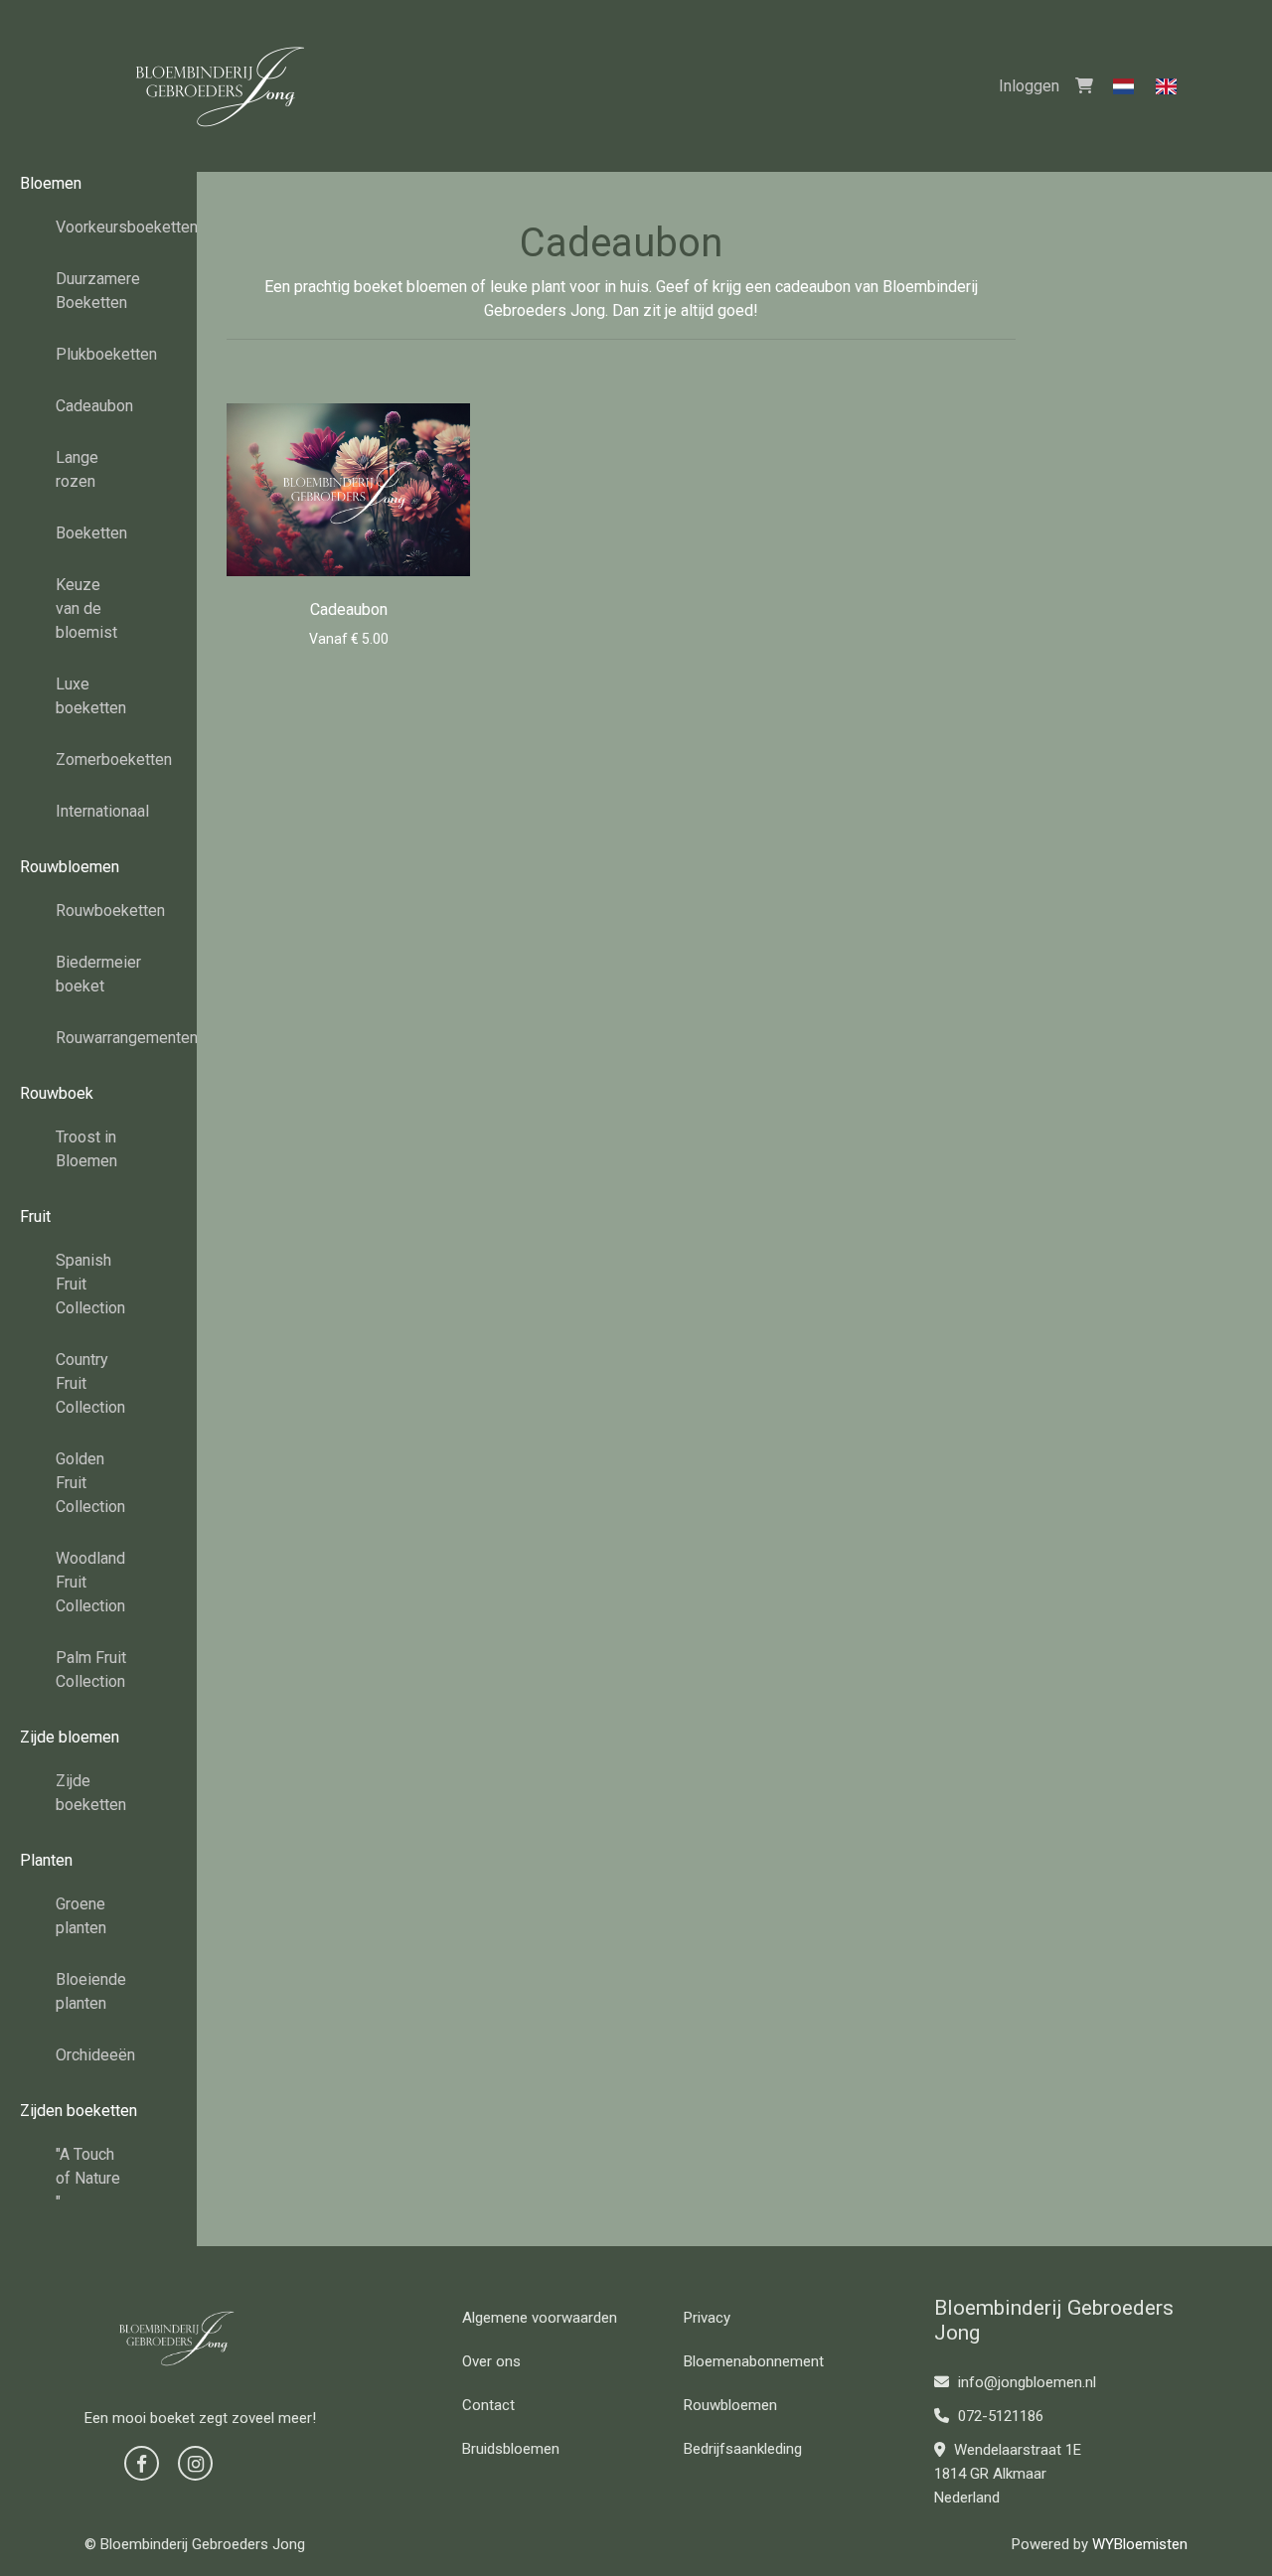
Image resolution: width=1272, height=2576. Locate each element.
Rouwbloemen (70, 867)
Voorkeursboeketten (99, 227)
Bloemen (51, 183)
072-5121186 (999, 2416)
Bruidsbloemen (511, 2449)
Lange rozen (77, 469)
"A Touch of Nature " (88, 2178)
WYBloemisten (1140, 2544)
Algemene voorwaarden (540, 2318)
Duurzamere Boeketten (98, 291)
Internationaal (99, 811)
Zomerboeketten (99, 759)
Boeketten (91, 533)
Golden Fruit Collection (90, 1483)
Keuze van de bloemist (86, 608)
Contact (488, 2405)
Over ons (491, 2361)
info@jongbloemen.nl (1025, 2382)
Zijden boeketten (79, 2111)
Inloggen (1029, 86)
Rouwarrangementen (99, 1038)
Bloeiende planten (91, 1991)
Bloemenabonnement (754, 2361)
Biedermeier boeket (98, 974)
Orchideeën (95, 2055)
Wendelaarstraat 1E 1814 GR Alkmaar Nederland (1008, 2474)
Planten (46, 1860)
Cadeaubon (94, 406)
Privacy (707, 2318)
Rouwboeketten (99, 910)
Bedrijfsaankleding (743, 2449)
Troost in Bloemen (86, 1149)
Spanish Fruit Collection (90, 1284)
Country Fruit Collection (90, 1383)
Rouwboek (57, 1093)
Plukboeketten (99, 354)
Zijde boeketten (91, 1793)
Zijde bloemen (70, 1737)
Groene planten (81, 1916)
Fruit (35, 1216)
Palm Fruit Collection (91, 1669)
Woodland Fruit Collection (90, 1582)
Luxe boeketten (91, 696)
